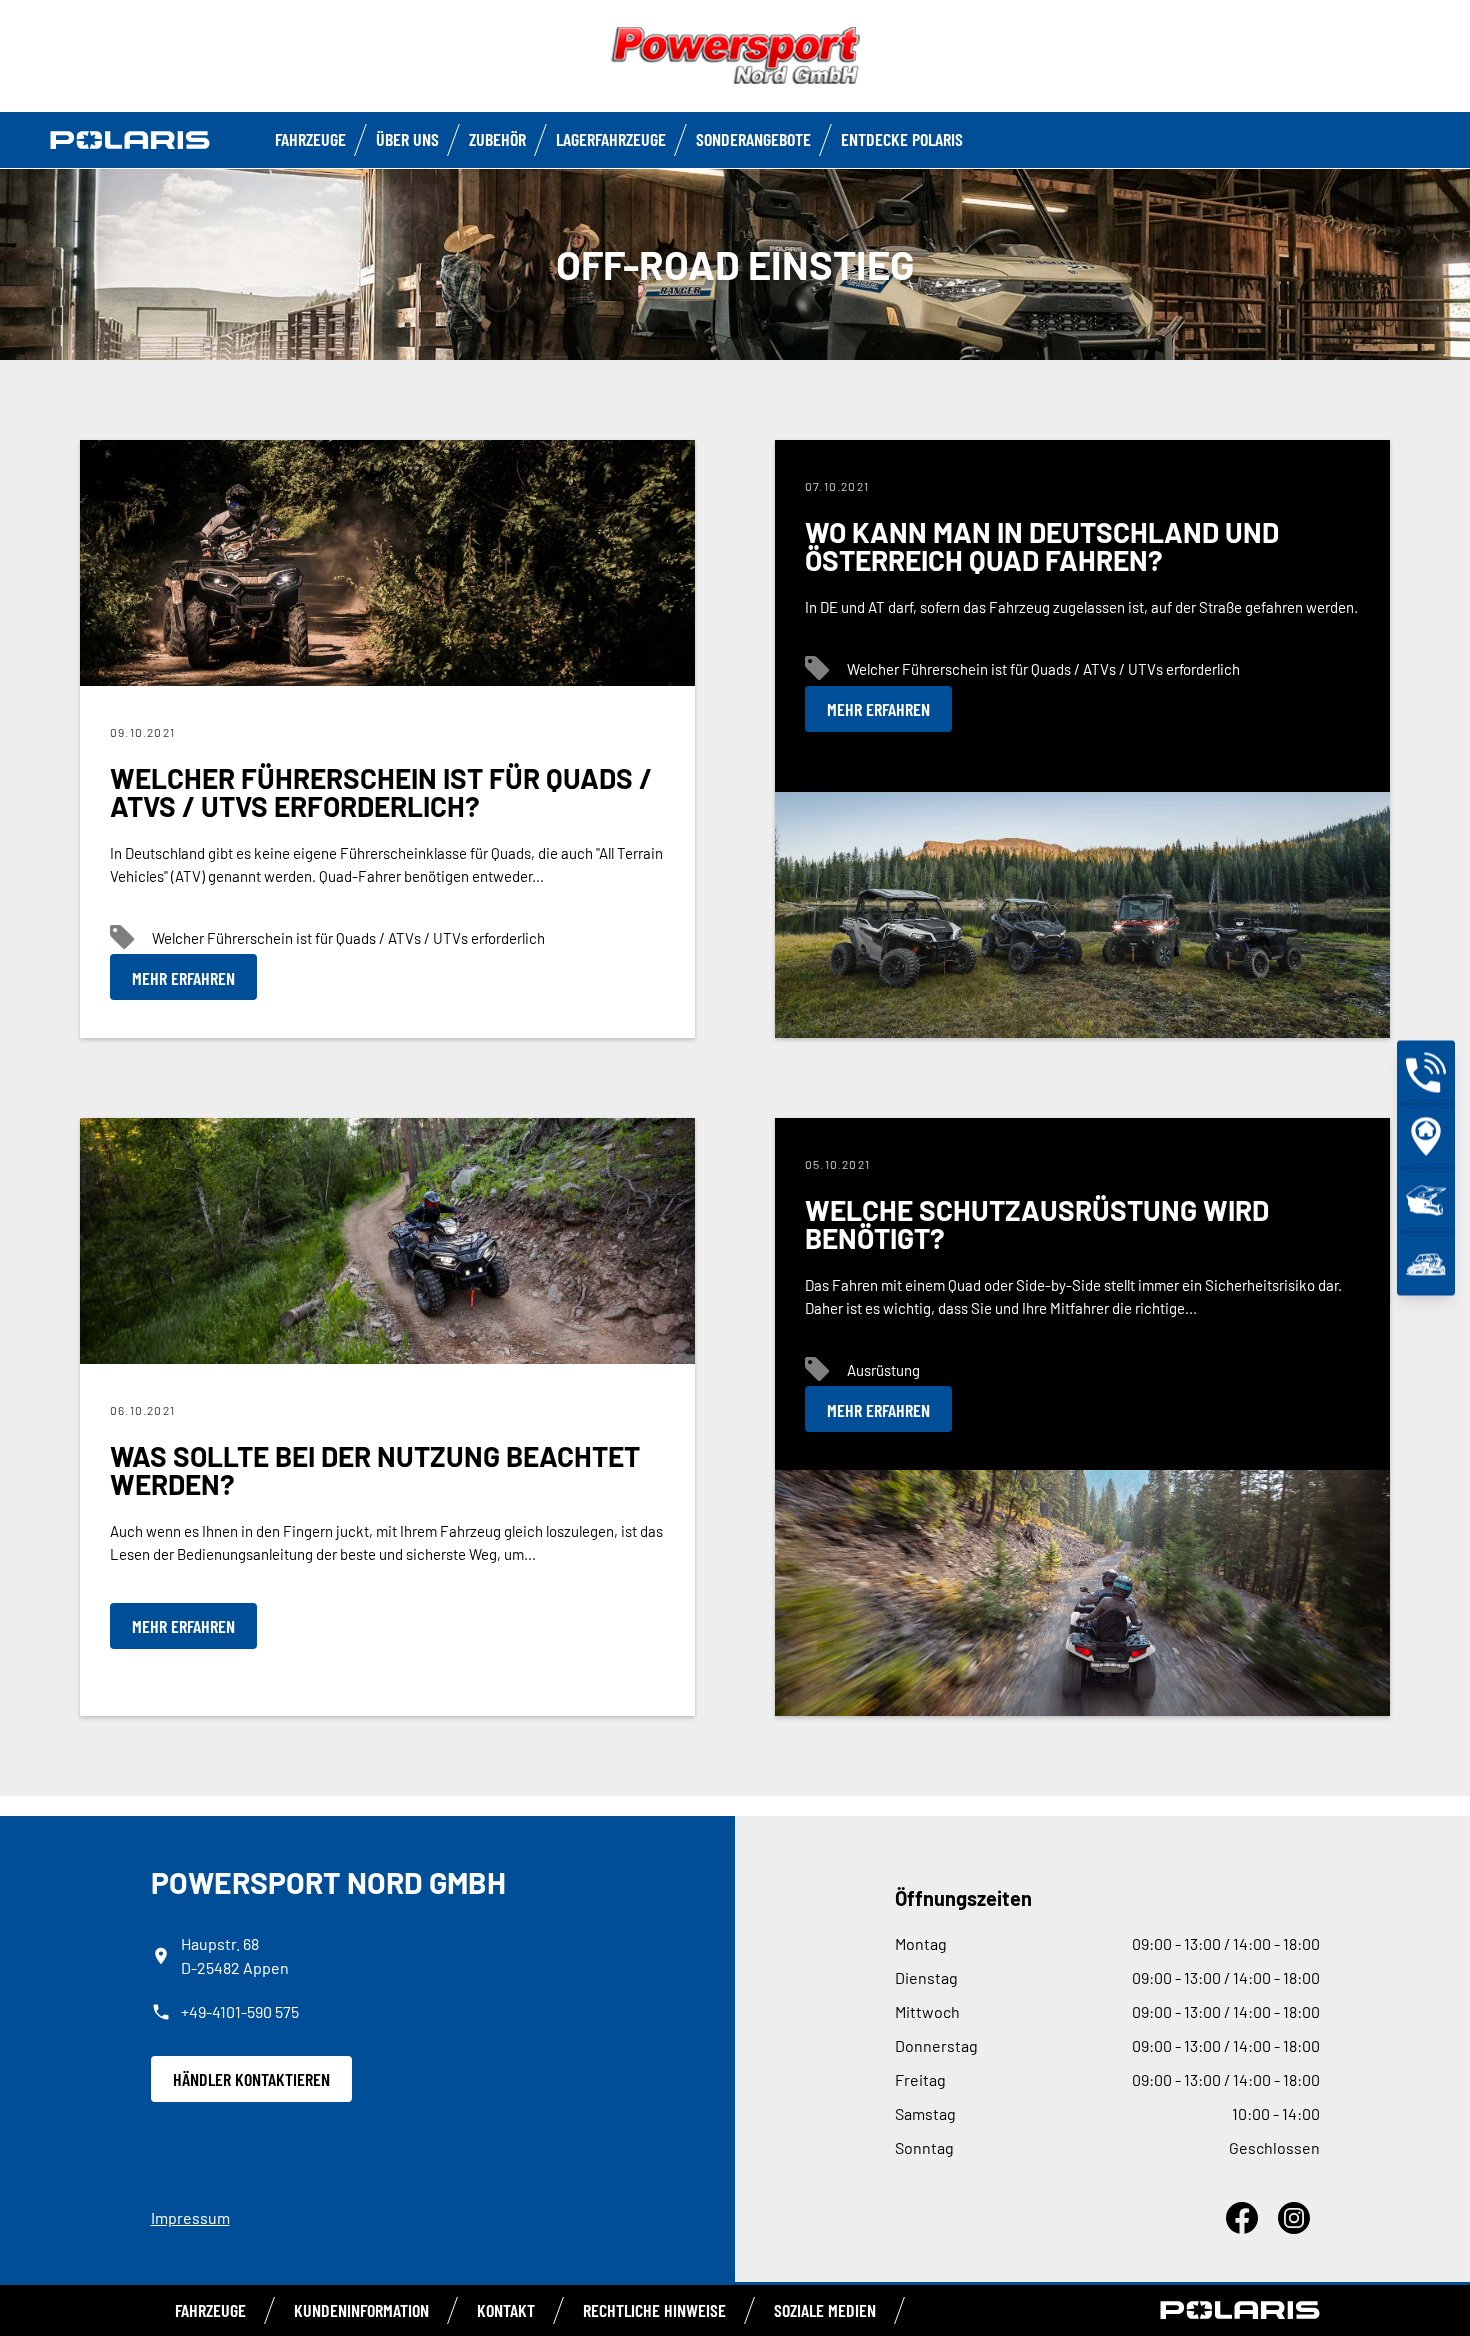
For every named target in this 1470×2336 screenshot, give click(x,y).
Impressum (190, 2217)
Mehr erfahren (183, 978)
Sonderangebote (753, 139)
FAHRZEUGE (310, 139)
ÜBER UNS (407, 139)
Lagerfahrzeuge (611, 139)
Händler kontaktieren (251, 2079)
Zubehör (497, 139)
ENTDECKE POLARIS (902, 139)
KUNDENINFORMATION (361, 2310)
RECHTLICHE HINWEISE (654, 2310)
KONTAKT (506, 2310)
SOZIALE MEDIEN (825, 2310)
